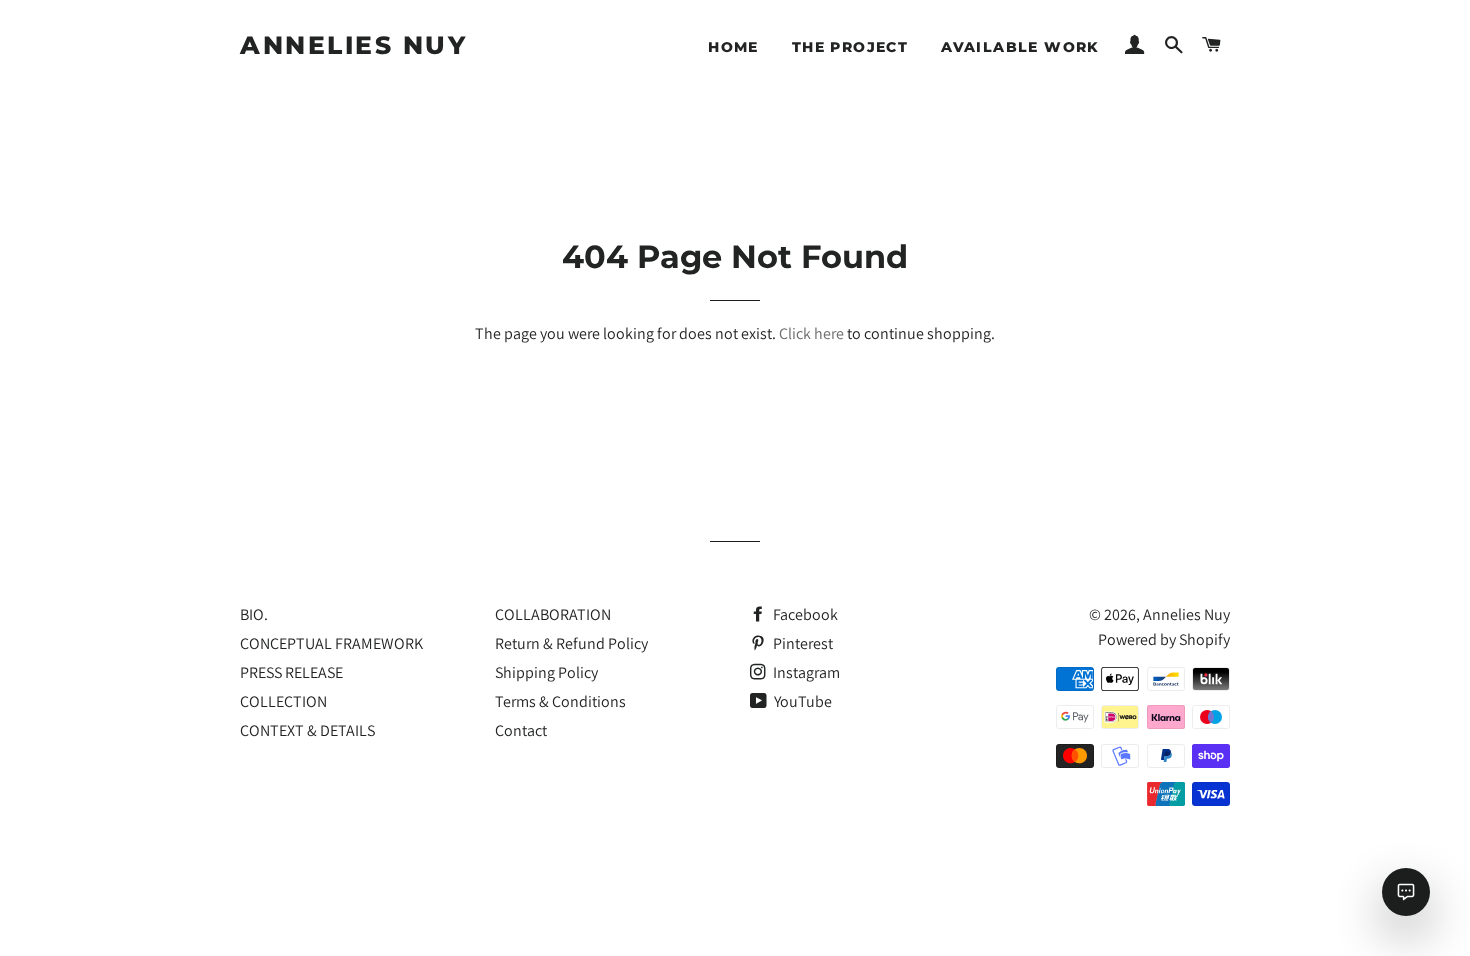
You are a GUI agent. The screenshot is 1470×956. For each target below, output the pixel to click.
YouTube (801, 701)
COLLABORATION (553, 614)
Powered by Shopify (1164, 639)
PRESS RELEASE (291, 672)
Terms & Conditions (560, 701)
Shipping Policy (546, 672)
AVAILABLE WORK (1020, 47)
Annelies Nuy (353, 45)
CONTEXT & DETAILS (307, 730)
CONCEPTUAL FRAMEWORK (331, 643)
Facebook (804, 614)
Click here (811, 333)
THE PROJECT (850, 47)
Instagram (805, 672)
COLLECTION (283, 701)
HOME (733, 47)
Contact (521, 730)
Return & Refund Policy (571, 643)
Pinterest (801, 643)
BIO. (254, 614)
